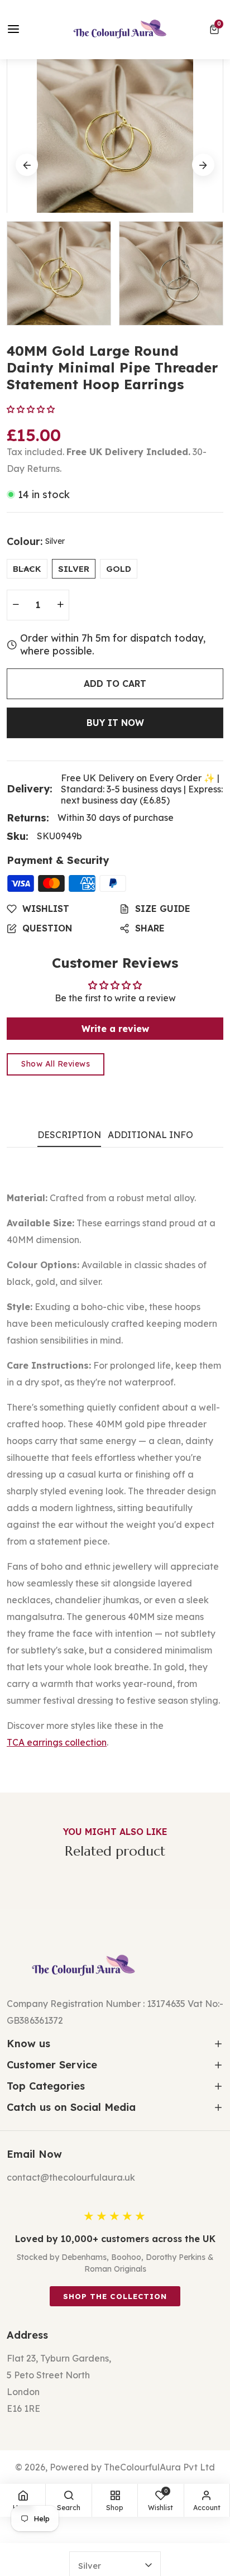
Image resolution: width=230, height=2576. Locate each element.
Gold (119, 569)
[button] (216, 30)
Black (27, 569)
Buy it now (115, 723)
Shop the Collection (115, 2296)
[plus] (60, 605)
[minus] (16, 605)
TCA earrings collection (57, 1742)
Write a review (115, 1029)
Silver (74, 569)
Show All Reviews (56, 1064)
